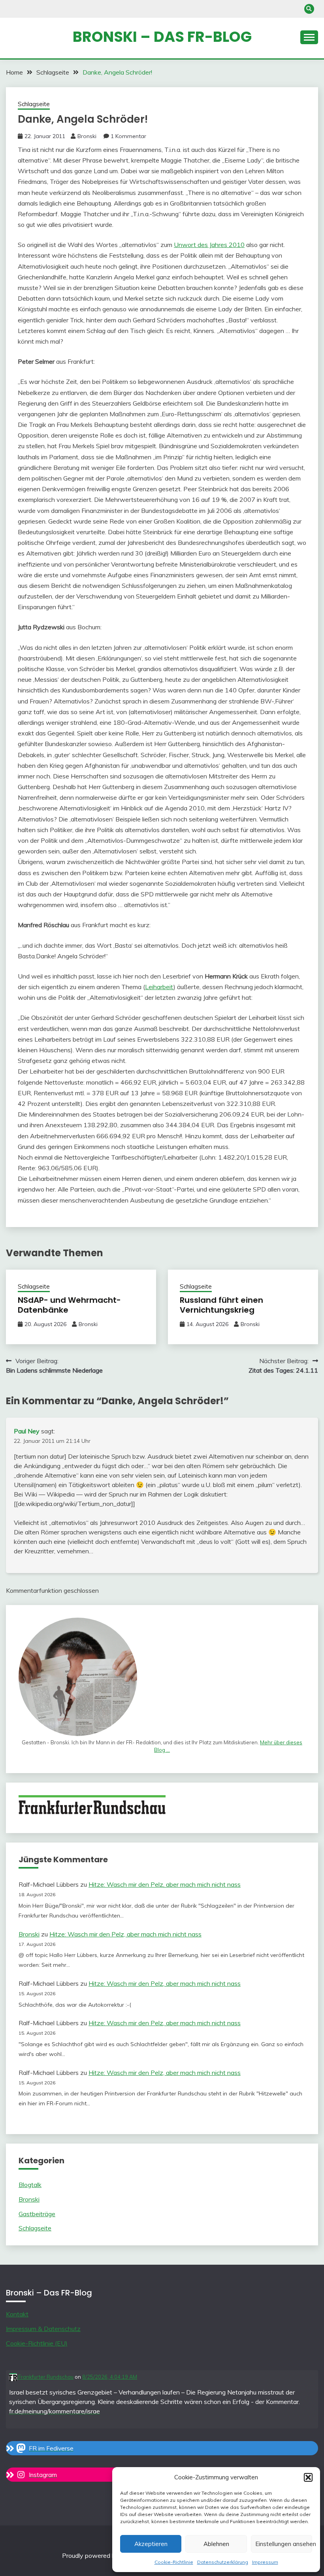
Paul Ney (27, 1431)
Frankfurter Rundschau (45, 2377)
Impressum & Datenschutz (43, 2329)
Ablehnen (216, 2544)
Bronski (87, 136)
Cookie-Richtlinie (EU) (37, 2343)
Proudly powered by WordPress (108, 2555)
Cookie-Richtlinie (174, 2562)
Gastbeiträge (37, 2214)
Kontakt (17, 2314)
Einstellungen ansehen (284, 2544)
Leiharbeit (159, 987)
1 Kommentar (128, 136)
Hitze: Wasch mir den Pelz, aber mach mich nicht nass (165, 1884)
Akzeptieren (151, 2544)
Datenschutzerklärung (223, 2562)
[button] (308, 2477)
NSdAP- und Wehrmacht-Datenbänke (69, 1305)
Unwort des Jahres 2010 (209, 245)
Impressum (265, 2562)
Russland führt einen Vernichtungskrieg (221, 1305)
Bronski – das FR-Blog (162, 37)
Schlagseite (34, 104)
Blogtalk (30, 2185)
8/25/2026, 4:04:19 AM (110, 2377)
